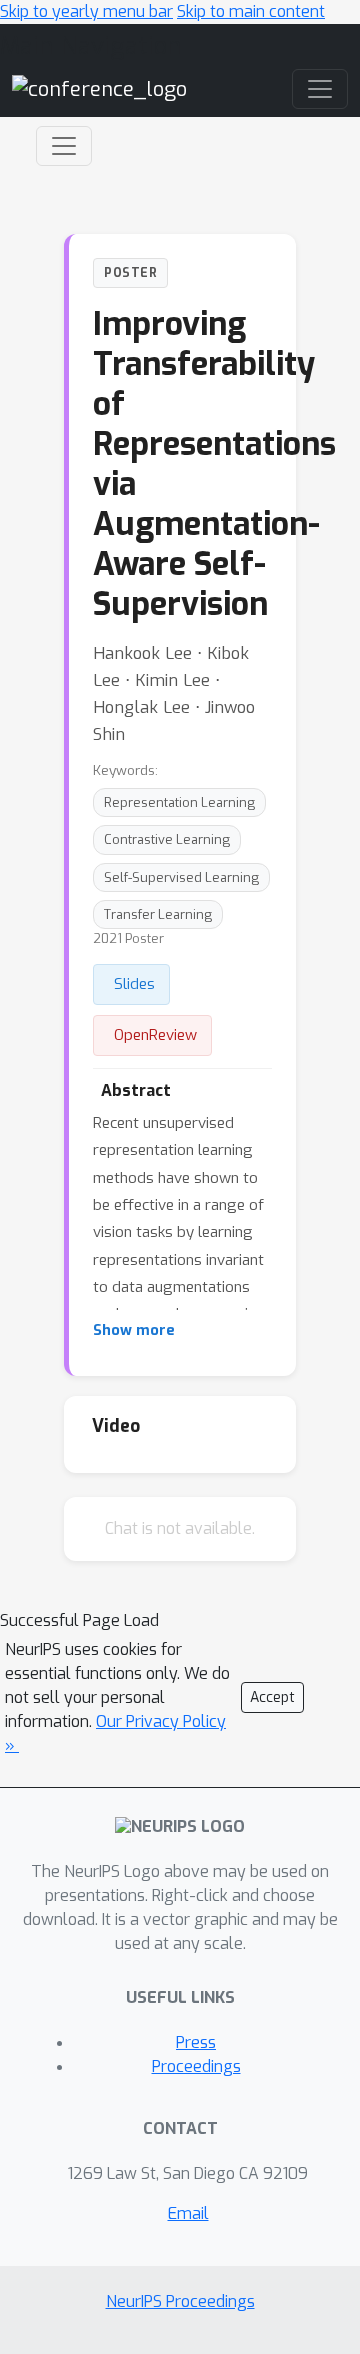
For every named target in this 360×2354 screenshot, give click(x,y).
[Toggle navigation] (64, 146)
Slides (134, 984)
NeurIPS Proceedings (180, 2301)
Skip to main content (251, 11)
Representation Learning (179, 802)
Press (196, 2042)
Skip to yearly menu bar (86, 11)
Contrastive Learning (167, 839)
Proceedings (196, 2066)
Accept (272, 1697)
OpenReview (155, 1035)
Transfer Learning (158, 914)
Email (188, 2213)
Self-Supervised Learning (181, 877)
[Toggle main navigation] (320, 89)
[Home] (99, 88)
